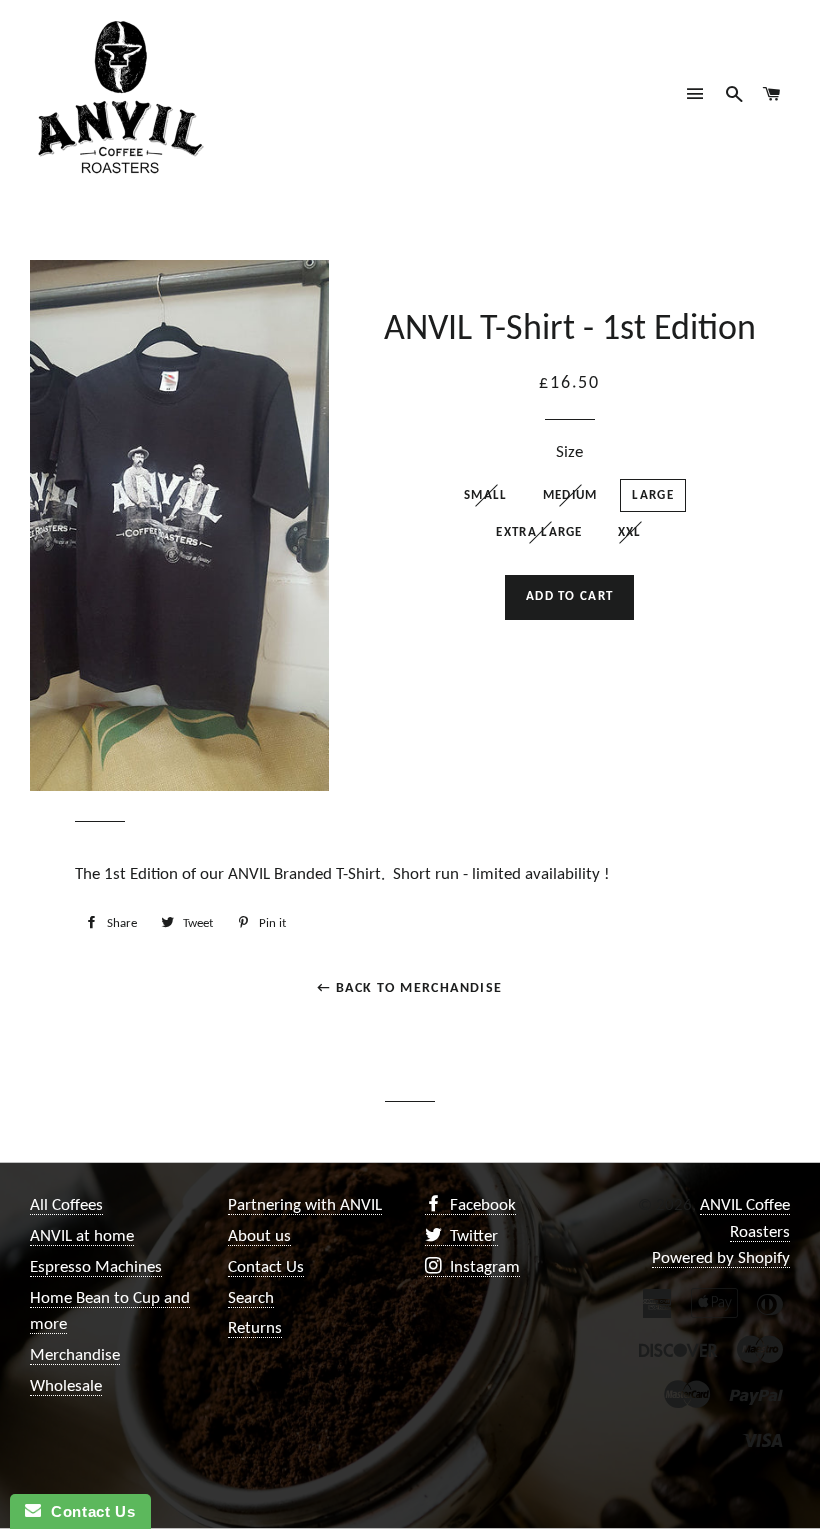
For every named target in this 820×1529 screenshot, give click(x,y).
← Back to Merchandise (409, 988)
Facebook (481, 1205)
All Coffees (66, 1205)
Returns (255, 1328)
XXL (630, 532)
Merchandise (75, 1355)
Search (251, 1298)
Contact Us (266, 1267)
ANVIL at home (82, 1236)
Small (486, 495)
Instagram (483, 1267)
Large (653, 495)
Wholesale (66, 1386)
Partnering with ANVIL (305, 1205)
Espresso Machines (96, 1267)
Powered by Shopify (721, 1258)
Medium (570, 495)
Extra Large (539, 532)
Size (569, 452)
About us (259, 1236)
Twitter (472, 1236)
